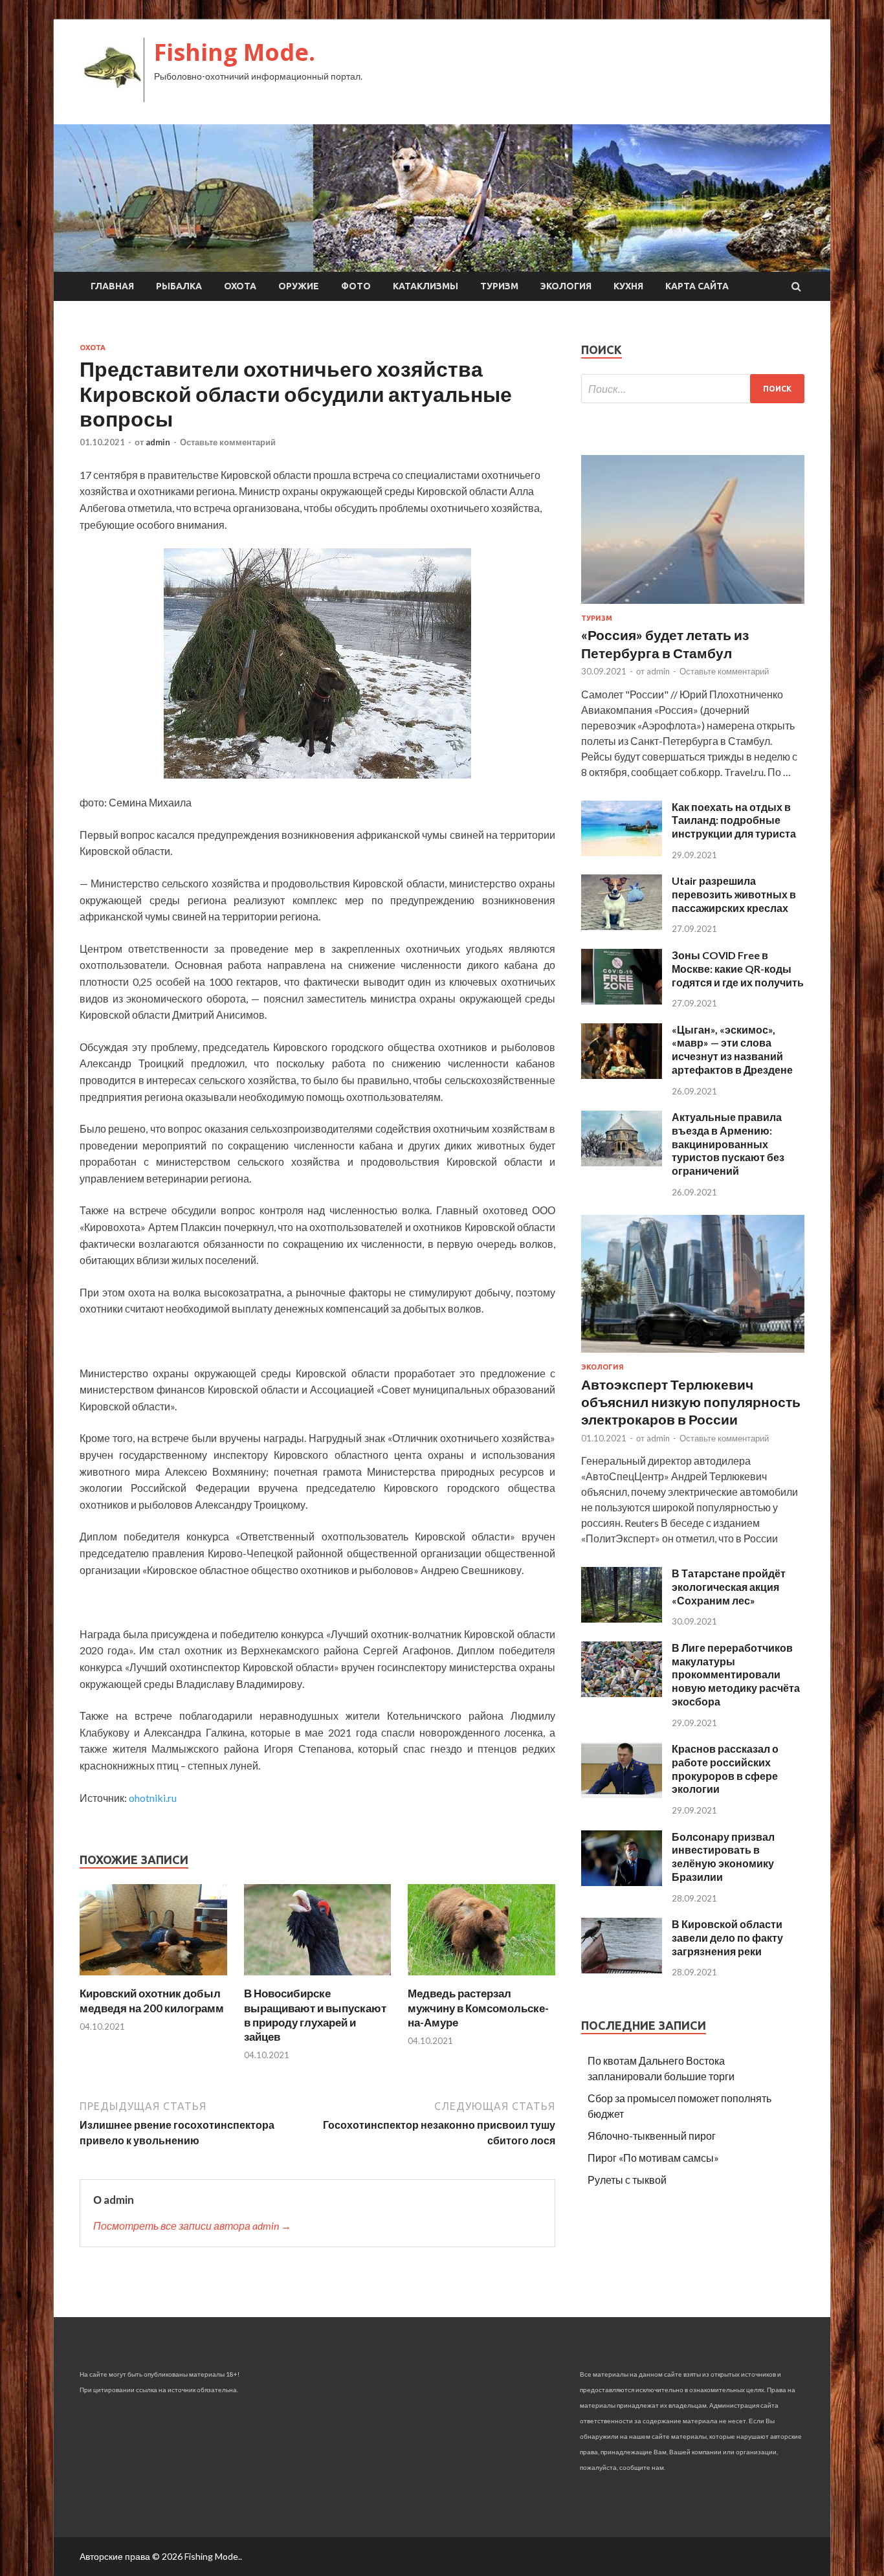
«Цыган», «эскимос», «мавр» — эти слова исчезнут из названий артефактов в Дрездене (732, 1049)
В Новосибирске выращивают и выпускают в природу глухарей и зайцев (315, 2015)
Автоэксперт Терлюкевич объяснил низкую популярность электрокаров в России (691, 1402)
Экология (566, 286)
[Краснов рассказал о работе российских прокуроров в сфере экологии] (622, 1794)
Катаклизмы (425, 286)
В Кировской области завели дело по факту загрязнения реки (727, 1938)
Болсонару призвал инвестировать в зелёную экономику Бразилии (723, 1857)
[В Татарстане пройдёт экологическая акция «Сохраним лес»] (622, 1618)
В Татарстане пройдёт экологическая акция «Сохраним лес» (729, 1587)
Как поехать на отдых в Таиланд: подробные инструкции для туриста (734, 820)
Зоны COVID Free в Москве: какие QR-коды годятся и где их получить (738, 969)
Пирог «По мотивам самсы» (653, 2158)
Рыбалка (179, 286)
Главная (112, 286)
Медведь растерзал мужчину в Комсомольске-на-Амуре (478, 2007)
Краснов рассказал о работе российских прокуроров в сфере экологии (725, 1769)
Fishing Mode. (235, 52)
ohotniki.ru (153, 1798)
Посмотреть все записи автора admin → (192, 2226)
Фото (356, 286)
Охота (240, 286)
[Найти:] (693, 389)
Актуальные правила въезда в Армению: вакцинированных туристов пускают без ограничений (728, 1144)
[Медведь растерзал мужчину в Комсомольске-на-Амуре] (481, 1978)
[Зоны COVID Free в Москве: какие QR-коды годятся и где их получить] (622, 1000)
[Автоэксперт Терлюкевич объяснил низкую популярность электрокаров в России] (693, 1355)
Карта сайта (697, 286)
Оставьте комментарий (228, 442)
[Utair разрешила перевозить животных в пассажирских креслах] (622, 926)
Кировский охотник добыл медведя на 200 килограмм (152, 2000)
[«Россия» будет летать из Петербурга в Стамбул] (693, 606)
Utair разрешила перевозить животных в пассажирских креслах (734, 894)
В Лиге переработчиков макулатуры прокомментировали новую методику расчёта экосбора (736, 1674)
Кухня (628, 286)
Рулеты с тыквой (627, 2180)
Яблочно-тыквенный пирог (652, 2136)
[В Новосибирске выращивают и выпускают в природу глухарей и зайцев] (318, 1978)
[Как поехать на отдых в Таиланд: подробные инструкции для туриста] (622, 852)
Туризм (499, 286)
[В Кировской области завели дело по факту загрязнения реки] (622, 1969)
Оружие (299, 286)
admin (158, 442)
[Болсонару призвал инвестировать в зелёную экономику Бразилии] (622, 1882)
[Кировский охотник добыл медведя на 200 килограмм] (153, 1978)
